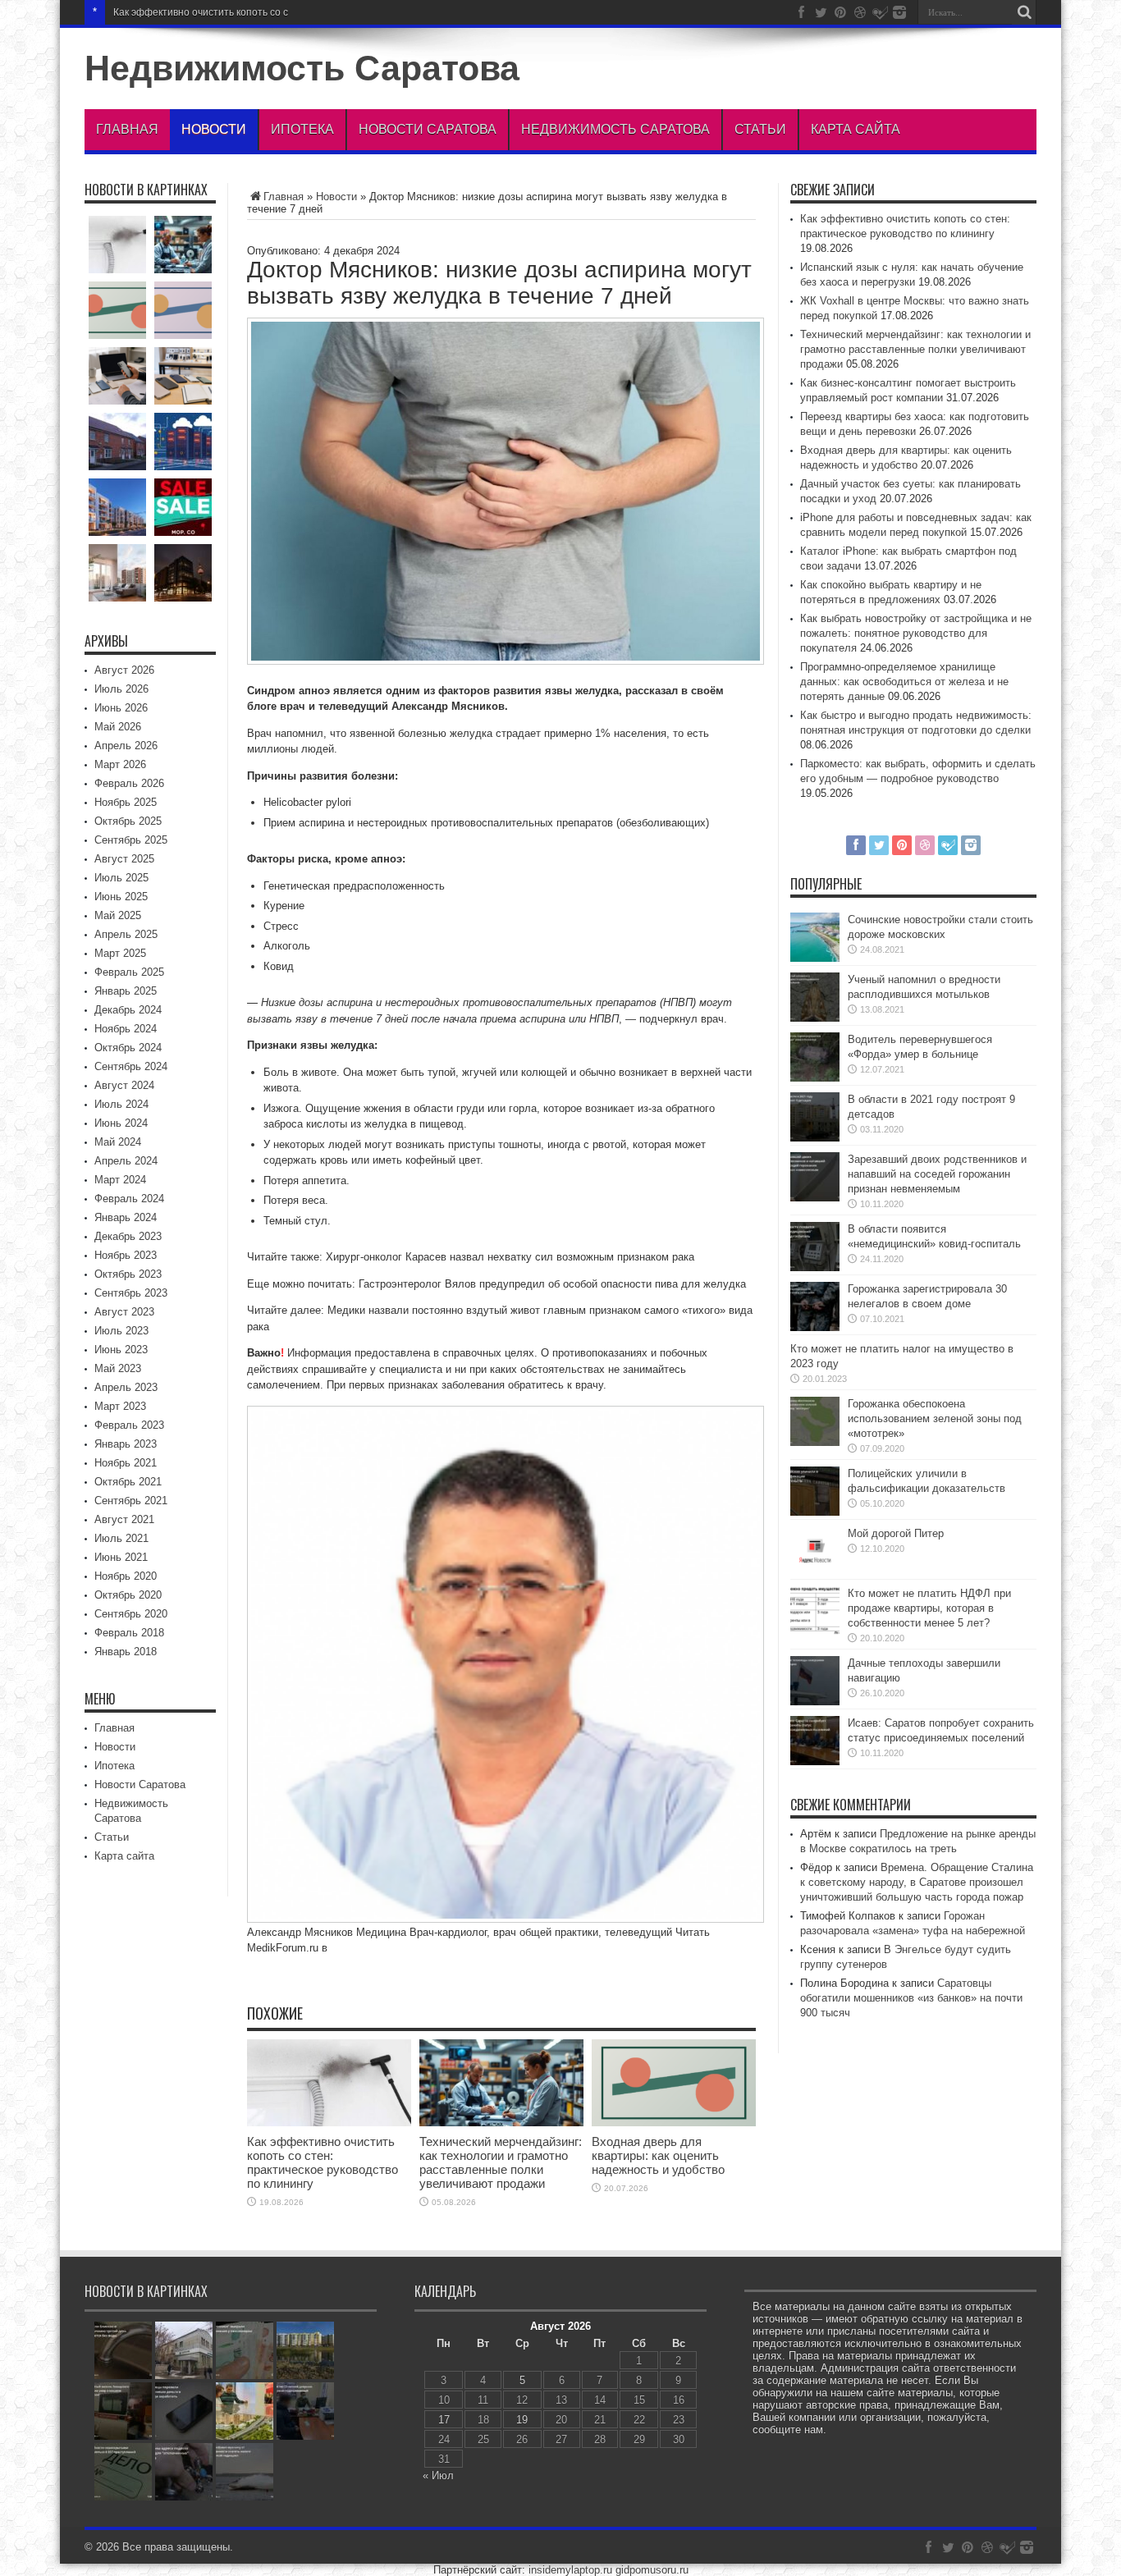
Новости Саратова (428, 129)
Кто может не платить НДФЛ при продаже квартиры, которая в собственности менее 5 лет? (929, 1608)
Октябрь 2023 (128, 1274)
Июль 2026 (121, 689)
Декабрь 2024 (128, 1010)
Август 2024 (124, 1085)
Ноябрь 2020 (126, 1576)
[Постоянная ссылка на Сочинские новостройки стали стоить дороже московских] (815, 958)
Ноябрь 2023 (126, 1255)
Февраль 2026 (129, 783)
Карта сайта (856, 129)
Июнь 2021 (121, 1557)
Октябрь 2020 (128, 1595)
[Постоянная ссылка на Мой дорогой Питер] (815, 1572)
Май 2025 (118, 915)
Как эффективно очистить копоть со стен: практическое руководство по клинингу (302, 12)
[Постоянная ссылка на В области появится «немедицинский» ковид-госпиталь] (815, 1267)
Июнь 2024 (121, 1123)
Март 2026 (120, 764)
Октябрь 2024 (128, 1048)
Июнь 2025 (121, 897)
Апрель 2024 (126, 1161)
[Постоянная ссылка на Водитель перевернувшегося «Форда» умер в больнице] (815, 1078)
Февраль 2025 (129, 972)
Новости (214, 129)
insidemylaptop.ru (570, 2570)
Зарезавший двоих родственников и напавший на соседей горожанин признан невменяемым (937, 1174)
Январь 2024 (126, 1217)
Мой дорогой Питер (896, 1533)
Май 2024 (118, 1142)
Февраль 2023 (129, 1425)
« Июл (438, 2475)
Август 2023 (124, 1312)
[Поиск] (1024, 12)
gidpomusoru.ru (652, 2570)
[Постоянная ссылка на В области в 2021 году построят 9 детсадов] (815, 1138)
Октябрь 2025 (128, 821)
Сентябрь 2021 (131, 1501)
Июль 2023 (121, 1331)
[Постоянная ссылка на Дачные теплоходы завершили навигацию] (815, 1702)
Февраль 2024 (129, 1199)
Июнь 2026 (121, 708)
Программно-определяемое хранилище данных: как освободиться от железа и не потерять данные (904, 682)
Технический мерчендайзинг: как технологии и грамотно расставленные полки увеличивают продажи (501, 2162)
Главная (127, 129)
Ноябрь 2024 (126, 1029)
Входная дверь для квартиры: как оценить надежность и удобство (658, 2155)
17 (444, 2420)
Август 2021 (124, 1519)
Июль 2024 (121, 1104)
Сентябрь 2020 (131, 1614)
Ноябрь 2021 (126, 1463)
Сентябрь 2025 (131, 840)
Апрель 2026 (126, 746)
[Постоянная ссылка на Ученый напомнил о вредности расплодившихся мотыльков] (815, 1018)
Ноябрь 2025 (126, 802)
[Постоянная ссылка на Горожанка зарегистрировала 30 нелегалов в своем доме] (815, 1327)
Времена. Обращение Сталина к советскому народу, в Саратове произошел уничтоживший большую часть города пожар (917, 1882)
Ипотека (302, 129)
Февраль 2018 (129, 1633)
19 (522, 2420)
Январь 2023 (126, 1444)
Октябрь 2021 (128, 1482)
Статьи (760, 129)
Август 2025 (124, 859)
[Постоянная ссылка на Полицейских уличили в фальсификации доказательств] (815, 1512)
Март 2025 (120, 953)
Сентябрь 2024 (131, 1066)
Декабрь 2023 (128, 1236)
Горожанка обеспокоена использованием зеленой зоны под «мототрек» (935, 1418)
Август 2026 (124, 670)
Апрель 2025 (126, 934)
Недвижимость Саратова (302, 68)
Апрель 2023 (126, 1387)
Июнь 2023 (121, 1350)
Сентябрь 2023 (131, 1293)
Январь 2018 (126, 1652)
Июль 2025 (121, 878)
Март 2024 (120, 1180)
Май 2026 (118, 727)
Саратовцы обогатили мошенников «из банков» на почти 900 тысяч (911, 1998)
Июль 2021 (121, 1538)
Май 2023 (118, 1368)
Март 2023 (120, 1406)
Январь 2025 (126, 991)
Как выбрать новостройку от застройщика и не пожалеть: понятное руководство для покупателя (916, 633)
